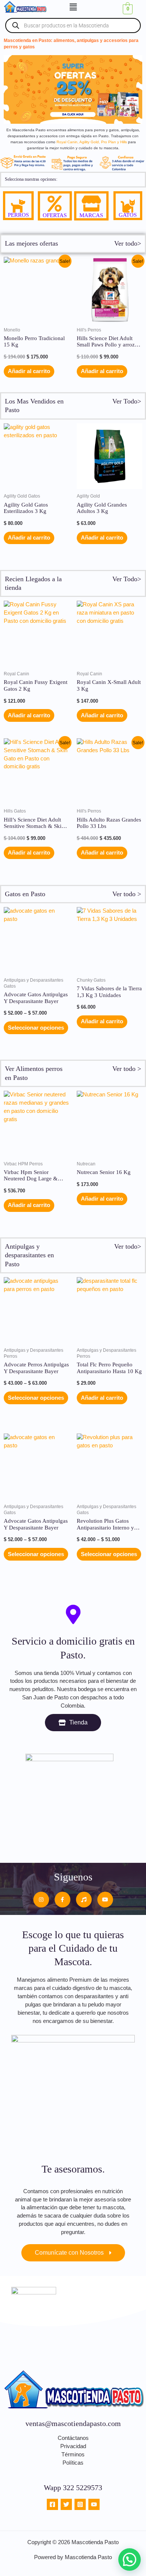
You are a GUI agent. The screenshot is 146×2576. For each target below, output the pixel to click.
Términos (73, 2455)
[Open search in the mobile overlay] (73, 25)
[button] (73, 7)
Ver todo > (127, 894)
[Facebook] (52, 2504)
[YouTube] (94, 2504)
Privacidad (73, 2446)
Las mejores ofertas (31, 243)
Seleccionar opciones (36, 1028)
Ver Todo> (127, 401)
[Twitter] (66, 2504)
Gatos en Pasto (25, 894)
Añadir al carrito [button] (29, 371)
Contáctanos (73, 2438)
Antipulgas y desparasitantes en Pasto (29, 1255)
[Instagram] (80, 2504)
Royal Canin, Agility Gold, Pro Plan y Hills (92, 142)
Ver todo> (128, 243)
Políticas (73, 2463)
